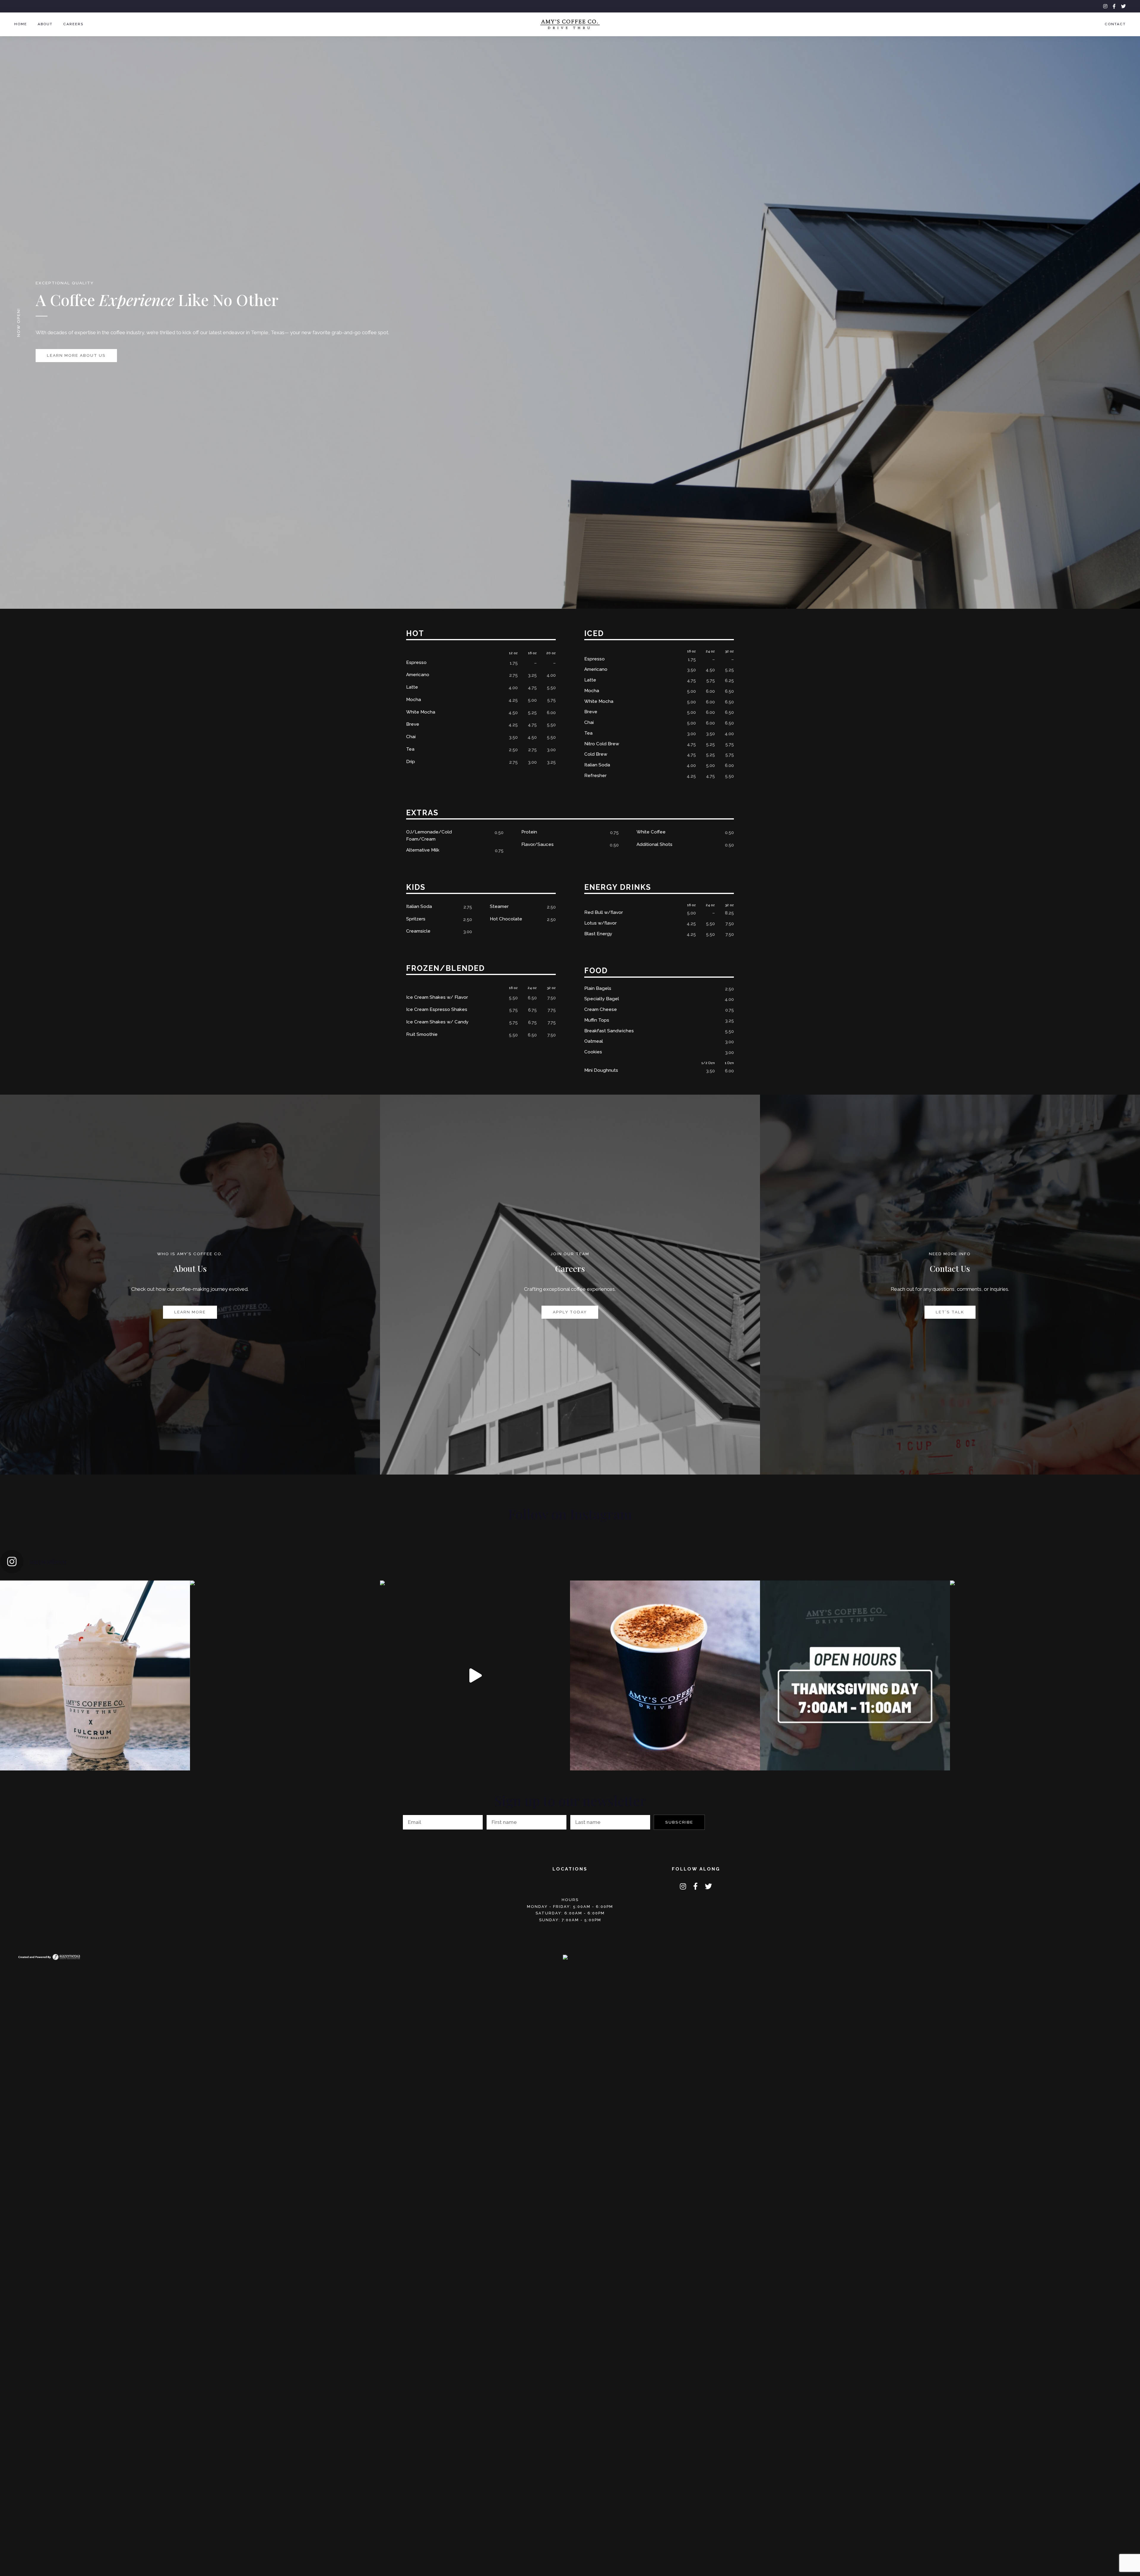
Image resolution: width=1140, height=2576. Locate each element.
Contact (1115, 24)
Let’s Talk (950, 1312)
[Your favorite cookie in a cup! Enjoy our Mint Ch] (1045, 1675)
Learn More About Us (76, 355)
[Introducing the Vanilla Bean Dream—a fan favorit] (95, 1675)
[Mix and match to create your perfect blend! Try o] (475, 1675)
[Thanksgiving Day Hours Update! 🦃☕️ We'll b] (855, 1675)
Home (21, 24)
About (45, 24)
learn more (190, 1312)
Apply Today (570, 1312)
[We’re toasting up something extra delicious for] (285, 1675)
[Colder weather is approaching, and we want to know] (665, 1675)
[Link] (49, 1956)
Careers (73, 24)
